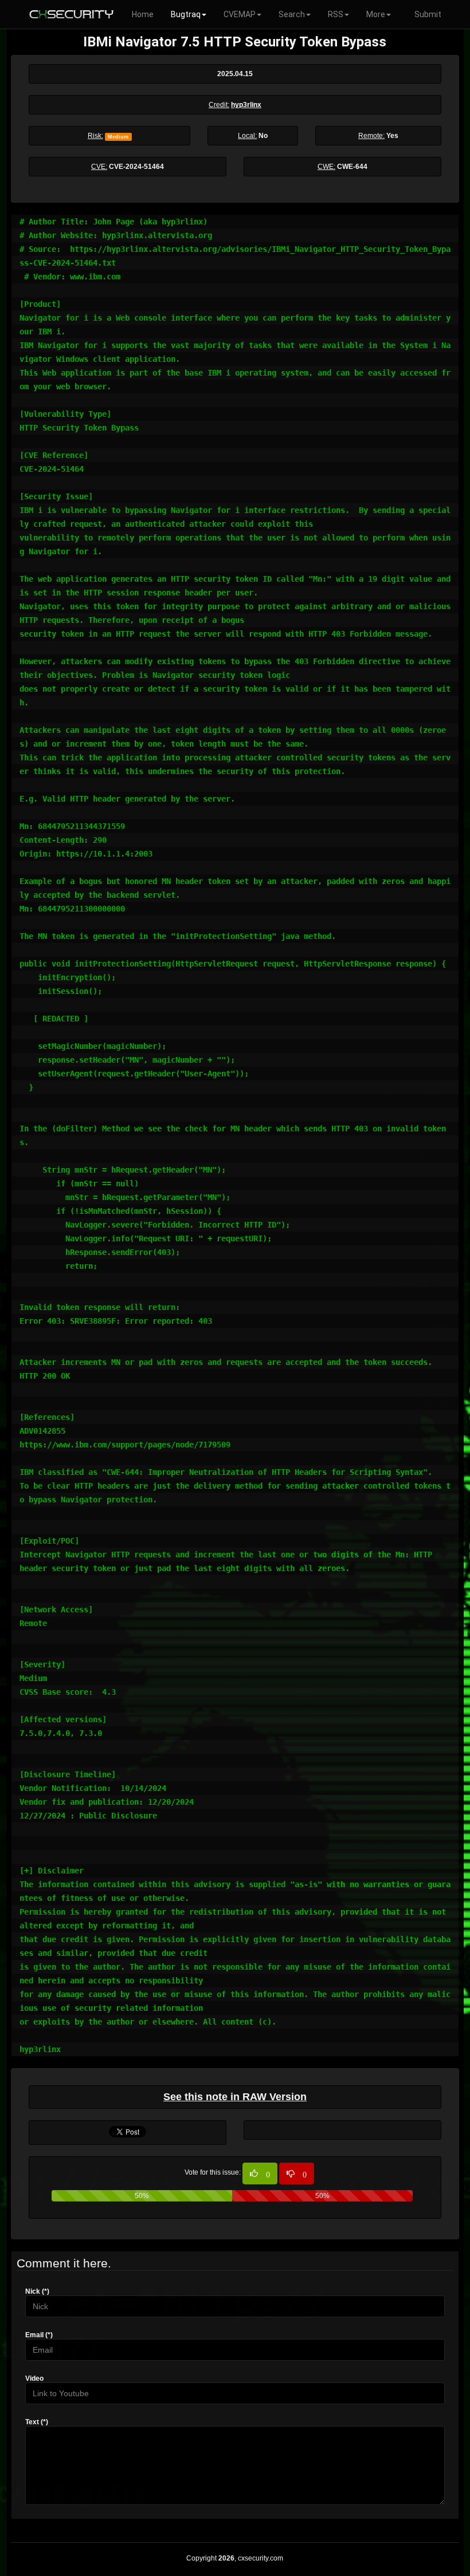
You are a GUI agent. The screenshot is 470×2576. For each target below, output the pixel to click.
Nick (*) (37, 2291)
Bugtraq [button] (186, 14)
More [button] (376, 14)
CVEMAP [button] (240, 14)
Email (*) (39, 2335)
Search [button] (292, 14)
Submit (428, 14)
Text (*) (37, 2422)
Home (143, 14)
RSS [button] (336, 14)
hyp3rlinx (246, 105)
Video (34, 2378)
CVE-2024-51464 (136, 167)
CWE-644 (352, 167)
